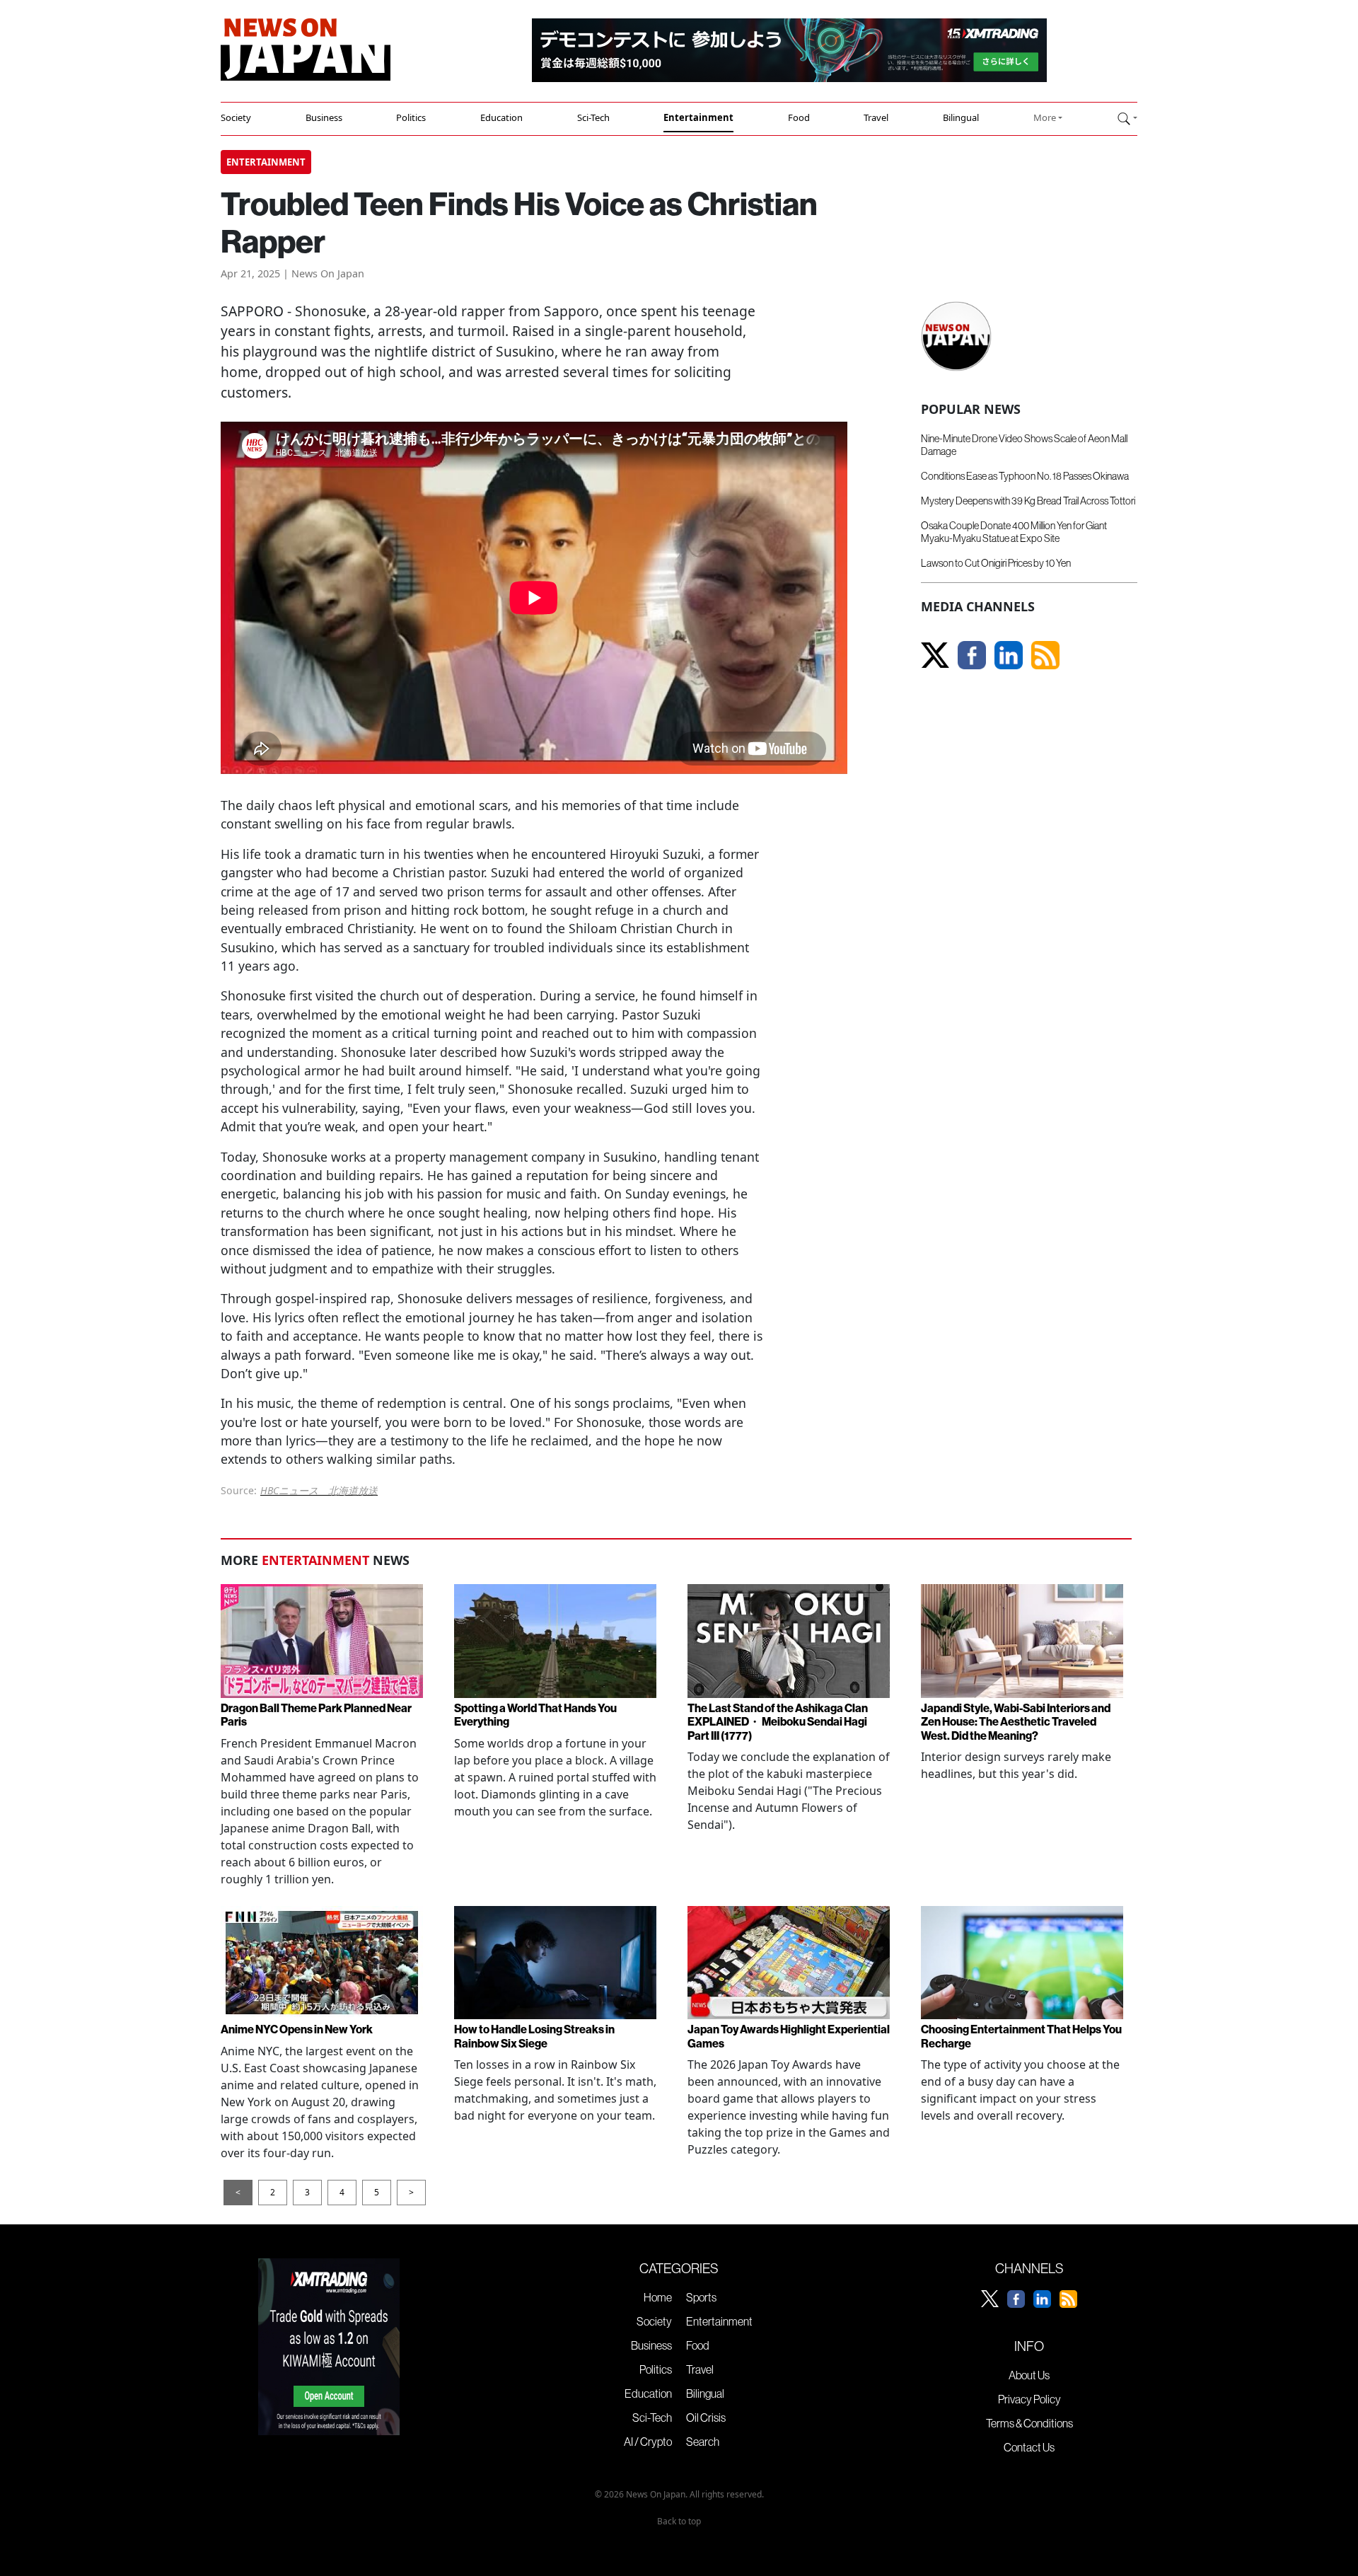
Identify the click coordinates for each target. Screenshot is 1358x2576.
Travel (876, 117)
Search (703, 2442)
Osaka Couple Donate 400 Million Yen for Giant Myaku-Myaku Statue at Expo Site (1014, 532)
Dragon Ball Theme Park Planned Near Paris (316, 1715)
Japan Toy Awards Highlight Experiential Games (789, 2036)
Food (799, 117)
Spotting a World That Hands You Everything (535, 1715)
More (1045, 117)
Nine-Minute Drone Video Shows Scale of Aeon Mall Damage (1024, 445)
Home (658, 2297)
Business (324, 117)
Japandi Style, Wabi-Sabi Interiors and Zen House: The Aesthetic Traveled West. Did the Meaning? (1016, 1721)
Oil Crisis (706, 2418)
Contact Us (1029, 2447)
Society (236, 117)
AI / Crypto (648, 2442)
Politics (411, 117)
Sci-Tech (593, 117)
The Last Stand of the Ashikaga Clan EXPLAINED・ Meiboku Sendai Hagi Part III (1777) (778, 1721)
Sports (701, 2297)
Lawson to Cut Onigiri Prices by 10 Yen (996, 563)
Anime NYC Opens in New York (297, 2029)
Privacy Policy (1029, 2399)
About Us (1029, 2375)
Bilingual (961, 117)
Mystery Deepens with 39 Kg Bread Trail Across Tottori (1028, 501)
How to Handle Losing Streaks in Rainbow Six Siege (534, 2036)
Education (501, 117)
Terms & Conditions (1029, 2423)
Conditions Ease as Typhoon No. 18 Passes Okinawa (1025, 476)
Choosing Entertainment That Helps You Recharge (1021, 2036)
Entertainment (698, 117)
